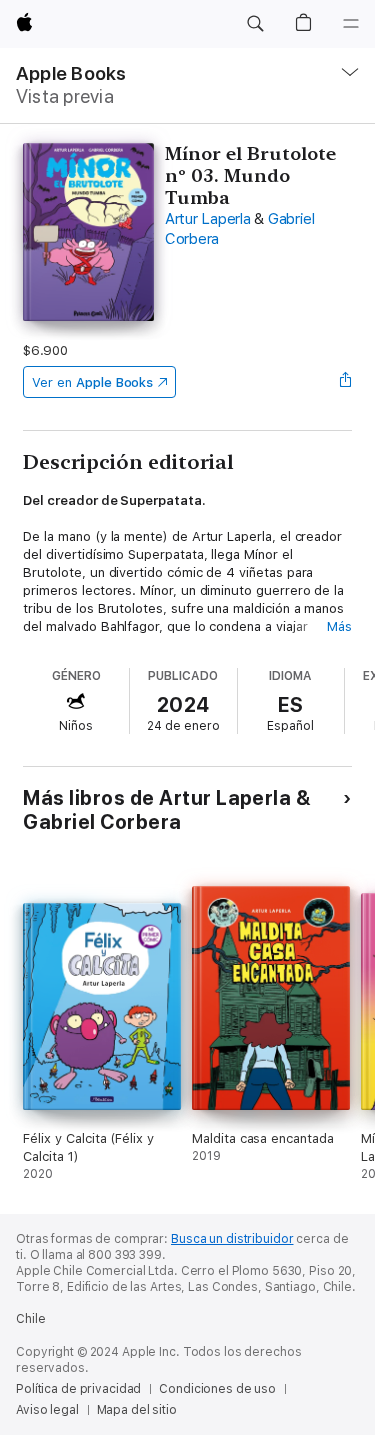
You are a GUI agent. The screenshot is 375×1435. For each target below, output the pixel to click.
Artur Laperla (208, 219)
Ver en (92, 382)
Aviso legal (47, 1410)
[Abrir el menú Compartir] (346, 382)
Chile (30, 1319)
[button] (255, 24)
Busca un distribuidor (232, 1239)
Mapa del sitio (137, 1410)
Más (339, 626)
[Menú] (351, 24)
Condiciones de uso (217, 1389)
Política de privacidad (78, 1389)
